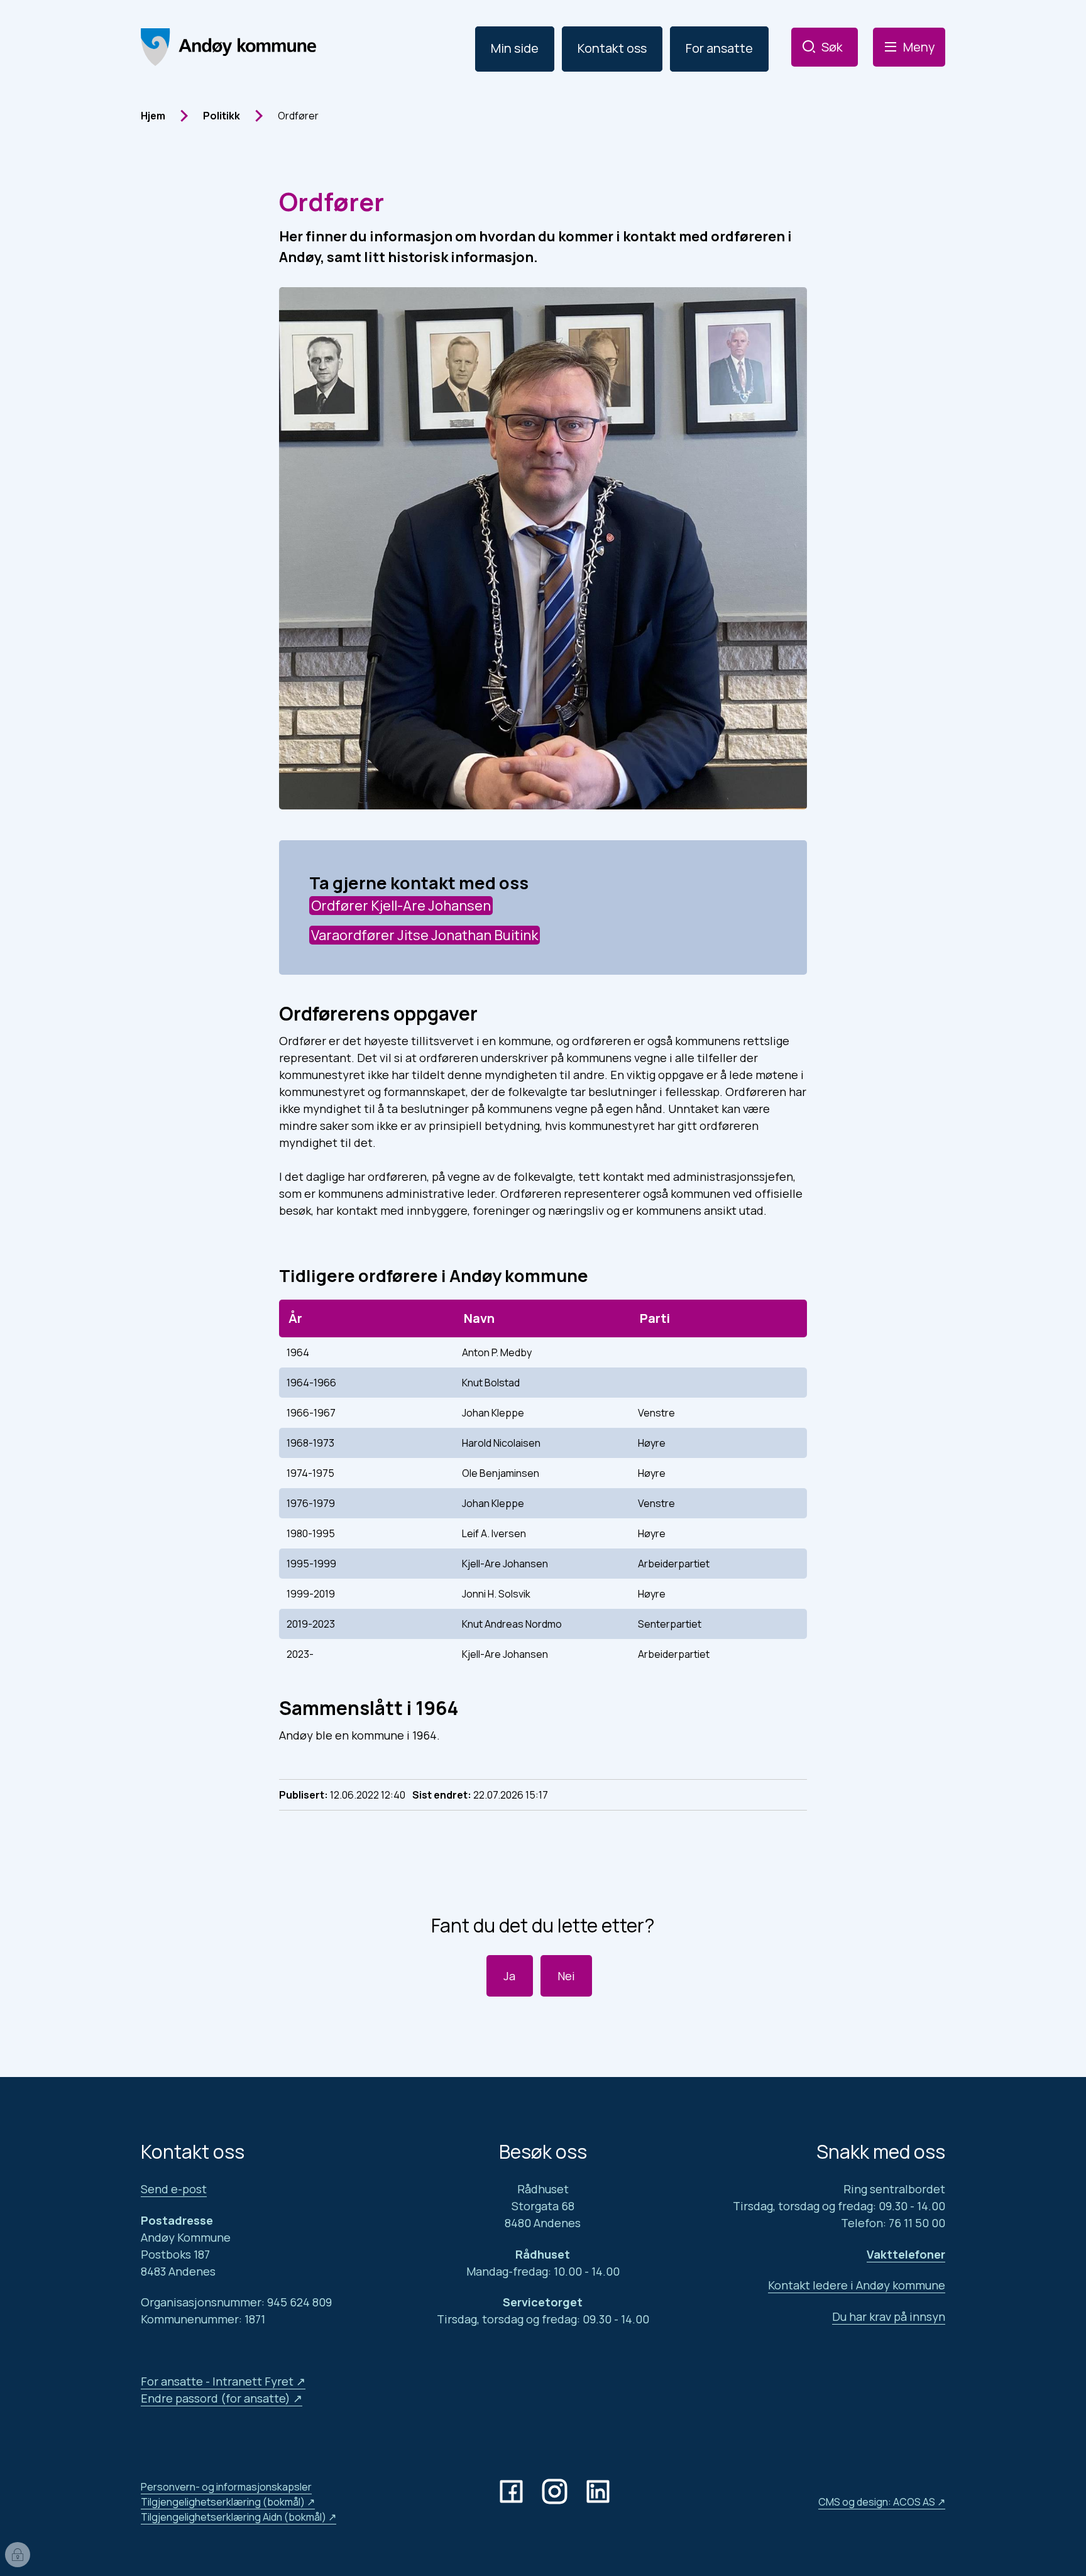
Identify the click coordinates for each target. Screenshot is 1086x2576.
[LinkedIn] (601, 2491)
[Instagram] (557, 2491)
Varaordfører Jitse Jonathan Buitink (425, 935)
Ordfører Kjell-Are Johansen (401, 906)
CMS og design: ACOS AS (877, 2502)
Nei (566, 1976)
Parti (655, 1318)
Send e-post (174, 2189)
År (295, 1318)
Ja (509, 1976)
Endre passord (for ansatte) (216, 2398)
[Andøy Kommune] (228, 47)
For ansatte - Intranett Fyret (217, 2381)
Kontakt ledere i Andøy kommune (857, 2285)
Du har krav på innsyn (889, 2316)
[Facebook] (514, 2491)
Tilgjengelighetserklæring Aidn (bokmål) (233, 2517)
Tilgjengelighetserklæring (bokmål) (223, 2502)
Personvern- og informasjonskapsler (226, 2487)
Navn (479, 1318)
